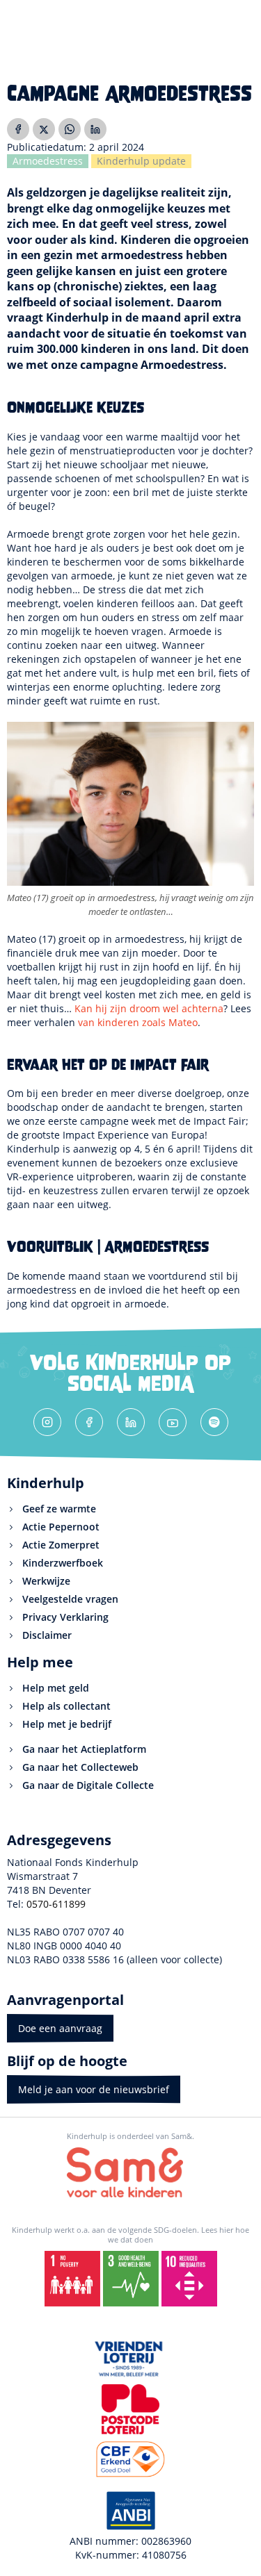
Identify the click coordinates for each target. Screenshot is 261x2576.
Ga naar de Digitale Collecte (88, 1785)
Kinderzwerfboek (63, 1563)
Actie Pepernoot (61, 1527)
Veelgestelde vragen (70, 1599)
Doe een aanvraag (60, 2028)
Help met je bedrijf (67, 1724)
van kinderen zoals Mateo (138, 1022)
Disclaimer (47, 1635)
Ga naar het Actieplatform (84, 1749)
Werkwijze (46, 1581)
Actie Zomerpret (61, 1545)
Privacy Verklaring (65, 1617)
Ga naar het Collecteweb (80, 1767)
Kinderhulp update (141, 161)
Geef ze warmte (59, 1509)
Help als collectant (66, 1706)
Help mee (40, 1662)
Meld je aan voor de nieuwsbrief (94, 2089)
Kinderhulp (46, 1483)
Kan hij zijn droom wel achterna (149, 1008)
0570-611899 (56, 1904)
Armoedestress (48, 161)
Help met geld (56, 1688)
